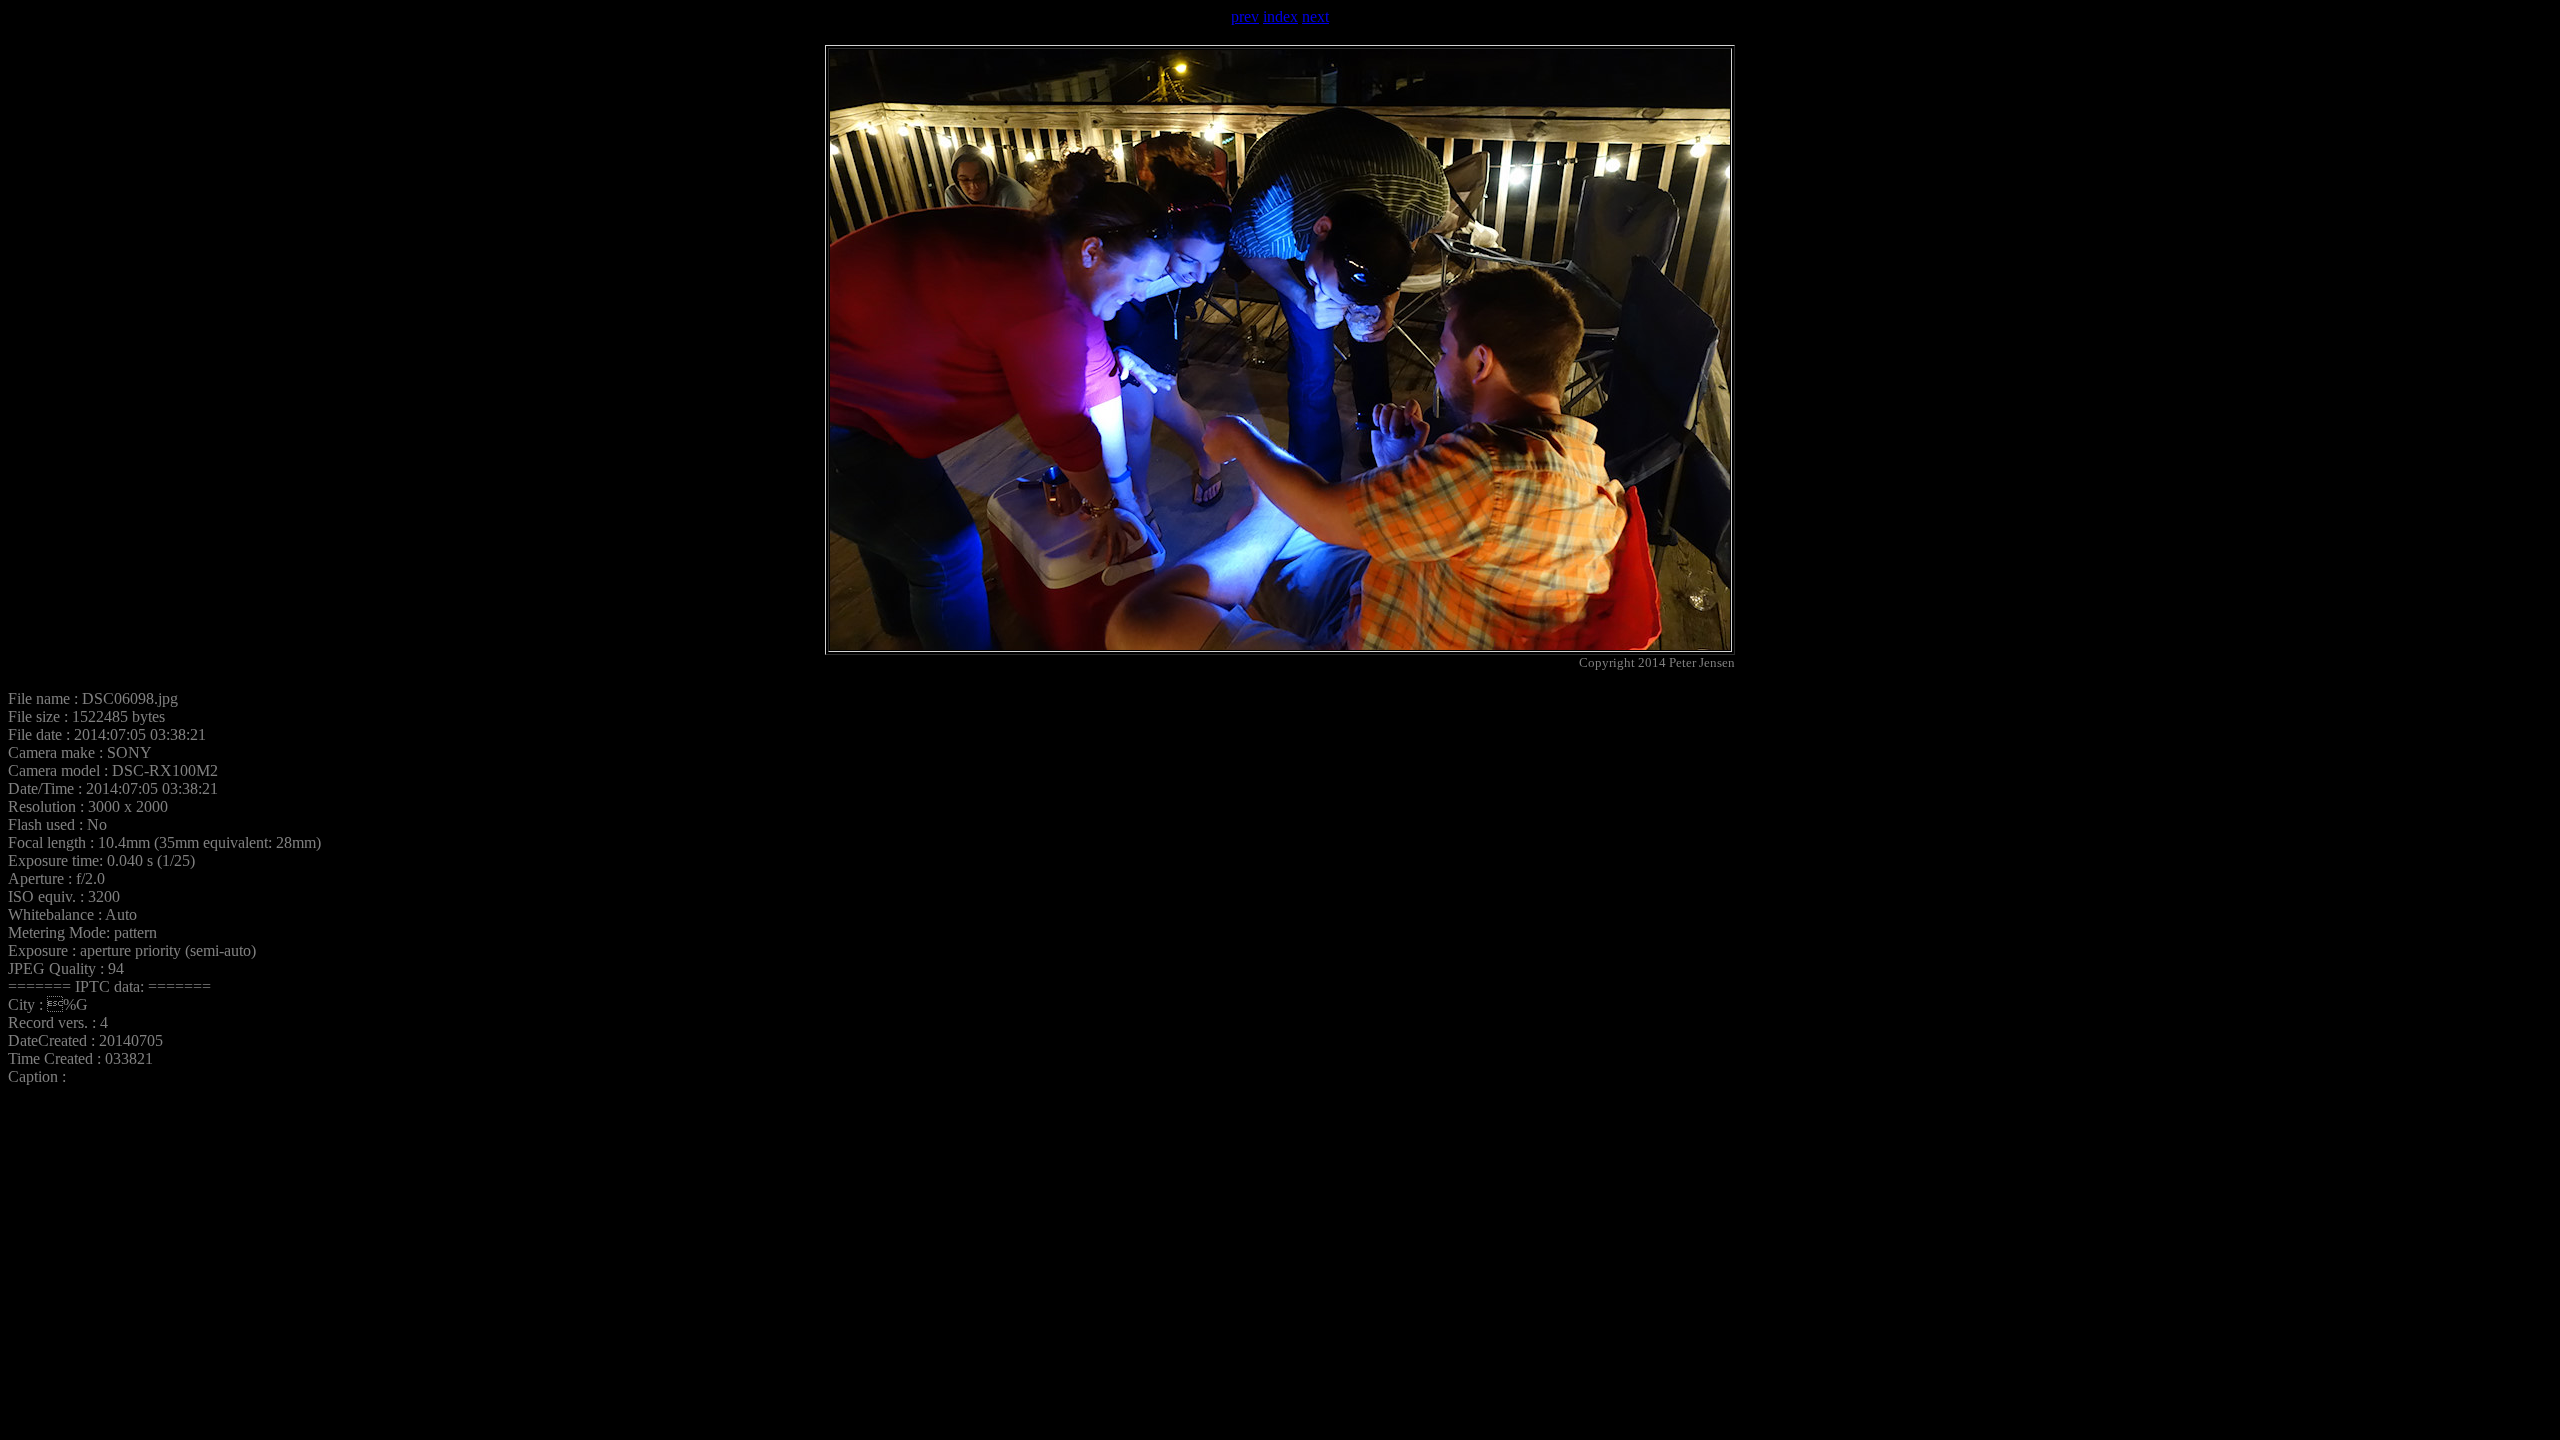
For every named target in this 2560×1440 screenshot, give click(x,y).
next (1315, 16)
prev (1245, 16)
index (1280, 16)
